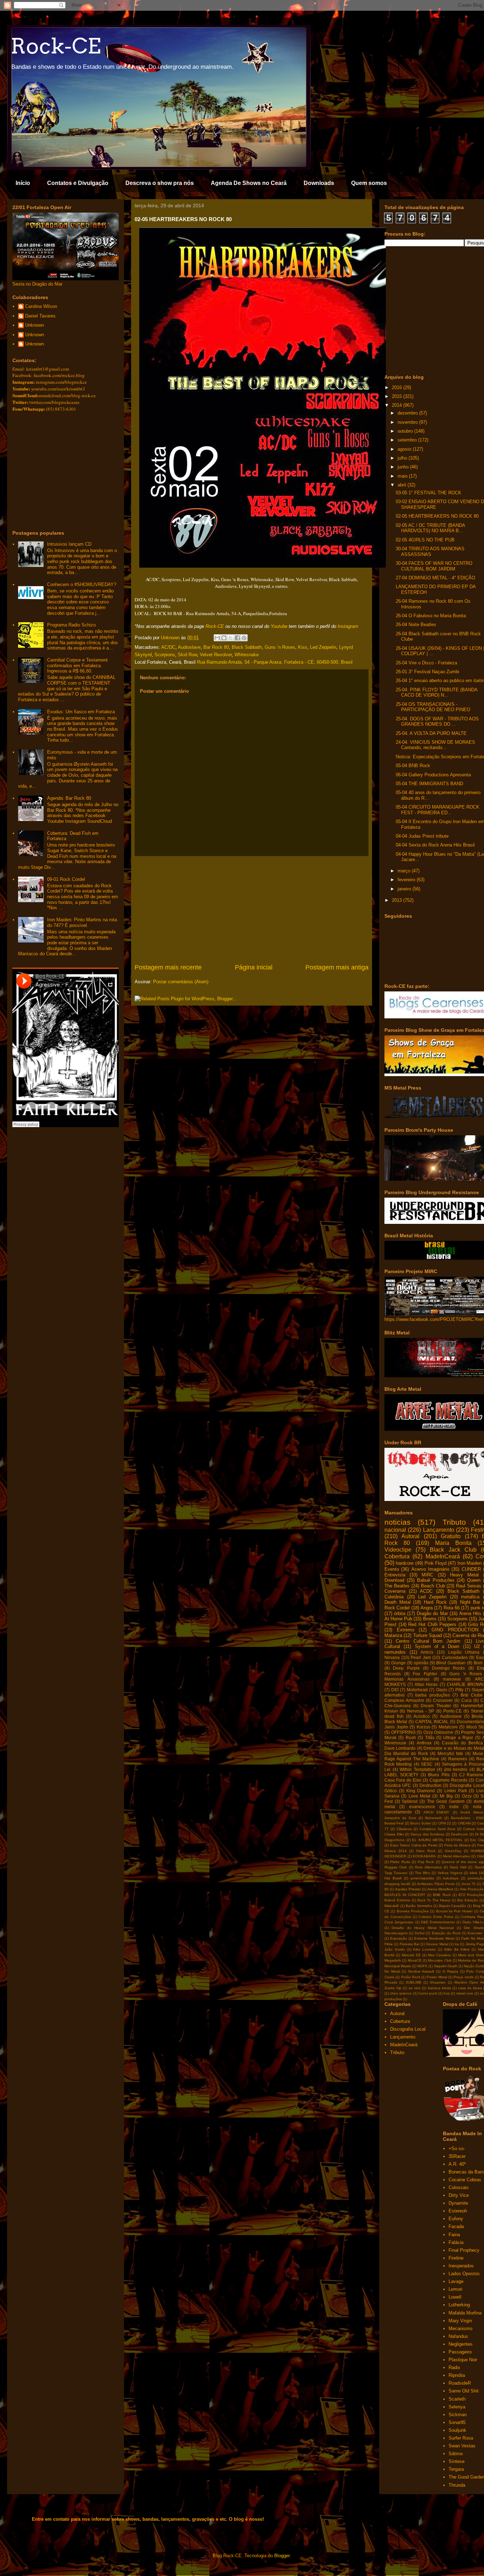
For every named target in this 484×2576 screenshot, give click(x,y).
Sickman (458, 2415)
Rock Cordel (397, 1608)
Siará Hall (458, 1867)
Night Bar (470, 1602)
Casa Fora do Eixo (403, 1780)
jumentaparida (422, 1878)
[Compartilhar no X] (231, 638)
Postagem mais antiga (337, 967)
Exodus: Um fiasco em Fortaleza (81, 712)
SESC (427, 1764)
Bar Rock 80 (216, 647)
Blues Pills (439, 1775)
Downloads (319, 183)
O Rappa (451, 1971)
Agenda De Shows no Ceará (249, 183)
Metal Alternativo (457, 1856)
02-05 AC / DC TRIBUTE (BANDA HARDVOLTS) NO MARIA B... (430, 528)
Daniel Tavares (40, 316)
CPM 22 (444, 1823)
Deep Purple (406, 1668)
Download (394, 1580)
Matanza (393, 1635)
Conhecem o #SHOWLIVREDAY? (82, 584)
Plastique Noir (463, 2360)
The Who (423, 1873)
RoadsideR (460, 2383)
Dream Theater (436, 1706)
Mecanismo (460, 2328)
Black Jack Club (453, 1550)
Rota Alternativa (428, 1867)
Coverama (395, 1591)
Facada (456, 2226)
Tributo (454, 1522)
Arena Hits (470, 1613)
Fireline (456, 2258)
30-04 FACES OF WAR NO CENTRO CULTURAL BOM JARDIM (434, 566)
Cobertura (397, 1556)
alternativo (395, 1695)
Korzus (423, 1727)
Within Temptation (417, 1769)
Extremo (406, 1630)
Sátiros (456, 2454)
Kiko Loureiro (424, 1949)
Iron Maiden (469, 1563)
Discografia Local (467, 1785)
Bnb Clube (472, 1695)
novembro (408, 422)
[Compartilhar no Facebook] (237, 638)
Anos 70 (469, 1884)
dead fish (394, 1716)
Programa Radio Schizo (71, 625)
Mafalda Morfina (465, 2313)
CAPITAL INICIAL (432, 1722)
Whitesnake (247, 655)
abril (403, 485)
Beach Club (433, 1586)
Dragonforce (395, 1840)
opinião (421, 1663)
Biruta (477, 1716)
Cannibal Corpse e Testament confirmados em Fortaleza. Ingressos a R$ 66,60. (77, 665)
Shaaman (438, 1982)
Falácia (456, 2242)
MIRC (427, 1575)
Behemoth (434, 1818)
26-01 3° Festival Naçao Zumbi (427, 672)
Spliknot (410, 1801)
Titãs (430, 1737)
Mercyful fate (450, 1753)
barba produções (433, 1695)
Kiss (303, 647)
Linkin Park (456, 1791)
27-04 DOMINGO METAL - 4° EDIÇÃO (435, 578)
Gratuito (451, 1536)
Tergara (456, 2469)
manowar (452, 1679)
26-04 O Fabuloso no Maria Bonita (431, 616)
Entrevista (395, 1575)
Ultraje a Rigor (458, 1737)
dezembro (408, 413)
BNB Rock (442, 1895)
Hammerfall (472, 1706)
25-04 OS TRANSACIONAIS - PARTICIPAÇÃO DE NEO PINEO (433, 707)
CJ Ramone (471, 1775)
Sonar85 (457, 2422)
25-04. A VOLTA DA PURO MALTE (431, 733)
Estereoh (458, 2211)
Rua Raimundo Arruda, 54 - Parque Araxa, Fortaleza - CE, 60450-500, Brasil (275, 662)
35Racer (457, 2156)
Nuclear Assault (421, 1971)
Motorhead (417, 1690)
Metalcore (448, 1727)
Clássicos (404, 1829)
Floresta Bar (410, 1944)
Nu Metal (392, 1971)
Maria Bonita (453, 1543)
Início (23, 183)
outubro (406, 431)
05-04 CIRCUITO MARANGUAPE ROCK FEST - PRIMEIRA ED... (438, 810)
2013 (398, 900)
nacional (395, 1530)
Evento (392, 1569)
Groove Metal (437, 1944)
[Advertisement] (252, 910)
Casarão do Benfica (462, 1743)
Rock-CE (56, 46)
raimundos (395, 1652)
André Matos (472, 1812)
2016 (398, 387)
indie (454, 1807)
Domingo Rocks (448, 1668)
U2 (477, 1646)
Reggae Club (396, 1867)
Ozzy (467, 1796)
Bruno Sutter (421, 1823)
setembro (408, 440)
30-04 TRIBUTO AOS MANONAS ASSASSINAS (430, 552)
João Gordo (395, 1949)
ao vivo (415, 1988)
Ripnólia (457, 2375)
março (405, 871)
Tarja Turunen (396, 1873)
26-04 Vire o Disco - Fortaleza (426, 663)
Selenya (457, 2407)
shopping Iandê (397, 1884)
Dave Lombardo (400, 1748)
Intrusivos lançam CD (69, 544)
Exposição (399, 1938)
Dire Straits (474, 1928)
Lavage (456, 2281)
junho (404, 467)
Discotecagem (396, 1933)
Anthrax (424, 1743)
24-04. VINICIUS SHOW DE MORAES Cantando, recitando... (435, 745)
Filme (389, 1944)
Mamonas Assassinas (407, 1679)
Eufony (456, 2219)
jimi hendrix (456, 1769)
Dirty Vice (459, 2195)
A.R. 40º (457, 2164)
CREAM (464, 1823)
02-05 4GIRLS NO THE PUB (425, 540)
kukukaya (451, 1878)
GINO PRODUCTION (455, 1630)
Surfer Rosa (461, 2438)
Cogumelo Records (448, 1780)
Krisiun (391, 1711)
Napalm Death (446, 1966)
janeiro (405, 889)
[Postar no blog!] (224, 638)
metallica (470, 1597)
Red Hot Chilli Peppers (432, 1624)
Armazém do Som (400, 1818)
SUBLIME (414, 1982)
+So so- (457, 2148)
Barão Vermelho (419, 1906)
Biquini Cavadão (453, 1906)
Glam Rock (426, 1851)
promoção (476, 1878)
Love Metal (420, 1796)
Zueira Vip (393, 1988)
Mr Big (446, 1796)
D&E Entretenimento (438, 1922)
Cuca (466, 1700)
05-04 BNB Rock (413, 766)
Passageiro (460, 2352)
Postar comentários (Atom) (181, 982)
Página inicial (254, 967)
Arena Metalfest (440, 1889)
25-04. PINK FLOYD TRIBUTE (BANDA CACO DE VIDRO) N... (437, 693)
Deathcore (460, 1834)
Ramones (458, 1759)
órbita (400, 1613)
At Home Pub (398, 1619)
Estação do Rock (446, 1933)
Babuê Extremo (397, 1900)
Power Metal (437, 1977)
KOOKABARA (424, 1856)
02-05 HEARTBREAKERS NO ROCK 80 (437, 516)
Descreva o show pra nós (160, 183)
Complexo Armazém (404, 1700)
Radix (454, 2367)
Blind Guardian (451, 1663)
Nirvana (392, 1657)
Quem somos (369, 183)
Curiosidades (455, 1657)
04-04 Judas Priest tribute (422, 836)
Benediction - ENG (468, 1818)
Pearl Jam (421, 1657)
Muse (478, 1753)
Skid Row (187, 655)
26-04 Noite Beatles (416, 625)
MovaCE (415, 1960)
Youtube (279, 626)
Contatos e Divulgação (78, 183)
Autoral (410, 1536)
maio (403, 476)
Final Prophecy (464, 2250)
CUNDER (471, 1569)
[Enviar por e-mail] (217, 638)
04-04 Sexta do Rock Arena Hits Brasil (435, 845)
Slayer (478, 1690)
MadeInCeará (443, 1556)
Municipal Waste (398, 1966)
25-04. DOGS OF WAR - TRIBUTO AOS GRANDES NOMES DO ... (437, 722)
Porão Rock (411, 1977)
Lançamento (439, 1530)
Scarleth (457, 2399)
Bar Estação (468, 1900)
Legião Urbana (464, 1652)
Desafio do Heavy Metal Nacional (423, 1928)
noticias (398, 1522)
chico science (401, 1993)
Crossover (443, 1700)
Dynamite (458, 2203)
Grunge (398, 1663)
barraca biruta (440, 1988)
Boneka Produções (413, 1911)
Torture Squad (427, 1635)
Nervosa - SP (421, 1711)
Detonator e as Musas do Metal (454, 1748)
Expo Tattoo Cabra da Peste (414, 1845)
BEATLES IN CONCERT (405, 1895)
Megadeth (393, 1960)
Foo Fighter (425, 1674)
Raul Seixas (469, 1586)
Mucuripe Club (440, 1960)
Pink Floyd (435, 1563)
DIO (395, 1690)
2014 (398, 405)
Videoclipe (398, 1550)
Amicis (427, 1652)
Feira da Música (457, 1845)
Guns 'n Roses (466, 1674)
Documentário (470, 1722)
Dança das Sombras (427, 1834)
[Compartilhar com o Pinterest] (244, 638)
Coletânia (394, 1597)
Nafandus (458, 2336)
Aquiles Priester (408, 1889)
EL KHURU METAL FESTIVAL (437, 1840)
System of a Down (437, 1646)
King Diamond (421, 1791)
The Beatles (397, 1586)
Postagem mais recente (168, 967)
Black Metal (396, 1722)
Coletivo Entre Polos (436, 1917)
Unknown (35, 325)
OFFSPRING (403, 1732)
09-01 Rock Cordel (66, 879)
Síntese (457, 2461)
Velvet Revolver (216, 655)
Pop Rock (426, 1862)
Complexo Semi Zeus (438, 1829)
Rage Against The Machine (412, 1759)
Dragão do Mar (432, 1613)
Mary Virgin (460, 2321)
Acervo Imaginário (430, 1569)
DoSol (420, 1933)
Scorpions (165, 655)
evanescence (422, 1807)
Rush (411, 1737)
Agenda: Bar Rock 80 (69, 798)
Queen (474, 1580)
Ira (457, 1944)
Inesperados (461, 2266)
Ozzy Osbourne (438, 1732)
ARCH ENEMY (436, 1812)
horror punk (428, 1993)
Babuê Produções (436, 1580)
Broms (430, 1619)
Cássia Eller (394, 1834)
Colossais (459, 2187)
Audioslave (189, 647)
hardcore (405, 1563)
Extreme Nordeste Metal (434, 1938)
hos (447, 1993)
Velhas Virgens (450, 1873)
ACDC (426, 1591)
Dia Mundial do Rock (406, 1753)
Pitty (459, 1690)
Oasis (442, 1690)
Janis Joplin (396, 1727)
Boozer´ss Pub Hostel (454, 1911)
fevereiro (407, 880)
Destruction (430, 1785)
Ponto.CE (452, 1711)
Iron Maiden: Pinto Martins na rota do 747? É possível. (82, 923)
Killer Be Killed (457, 1949)
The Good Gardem (446, 1801)
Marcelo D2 (411, 1955)
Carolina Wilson (41, 306)
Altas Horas (426, 1684)
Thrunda (457, 2485)
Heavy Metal (464, 1575)
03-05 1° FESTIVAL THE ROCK (429, 493)
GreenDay (453, 1851)
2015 (398, 396)
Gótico (391, 1791)
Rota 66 (452, 1608)
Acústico (422, 1716)
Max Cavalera (439, 1955)
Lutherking (459, 2305)
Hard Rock (435, 1602)
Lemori (455, 2289)
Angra (427, 1608)
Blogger (282, 2556)
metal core (465, 1993)
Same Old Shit (464, 2391)
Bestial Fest (394, 1823)
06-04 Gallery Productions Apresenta (433, 775)
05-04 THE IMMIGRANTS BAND (429, 784)
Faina (454, 2235)
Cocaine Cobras (465, 2180)
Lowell (455, 2297)
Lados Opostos (464, 2274)
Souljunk (457, 2430)
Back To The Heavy (434, 1900)
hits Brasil (393, 1878)
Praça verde (463, 1977)
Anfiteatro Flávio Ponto (436, 1884)
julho (403, 458)
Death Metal (398, 1602)
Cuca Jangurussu (399, 1922)
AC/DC (168, 647)
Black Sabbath (247, 647)
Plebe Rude (400, 1862)
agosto (405, 449)
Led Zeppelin (323, 647)
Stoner (477, 1711)
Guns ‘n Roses (280, 647)
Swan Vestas (462, 2446)
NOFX (422, 1966)
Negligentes (461, 2344)
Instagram (348, 626)
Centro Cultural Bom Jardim (428, 1641)
